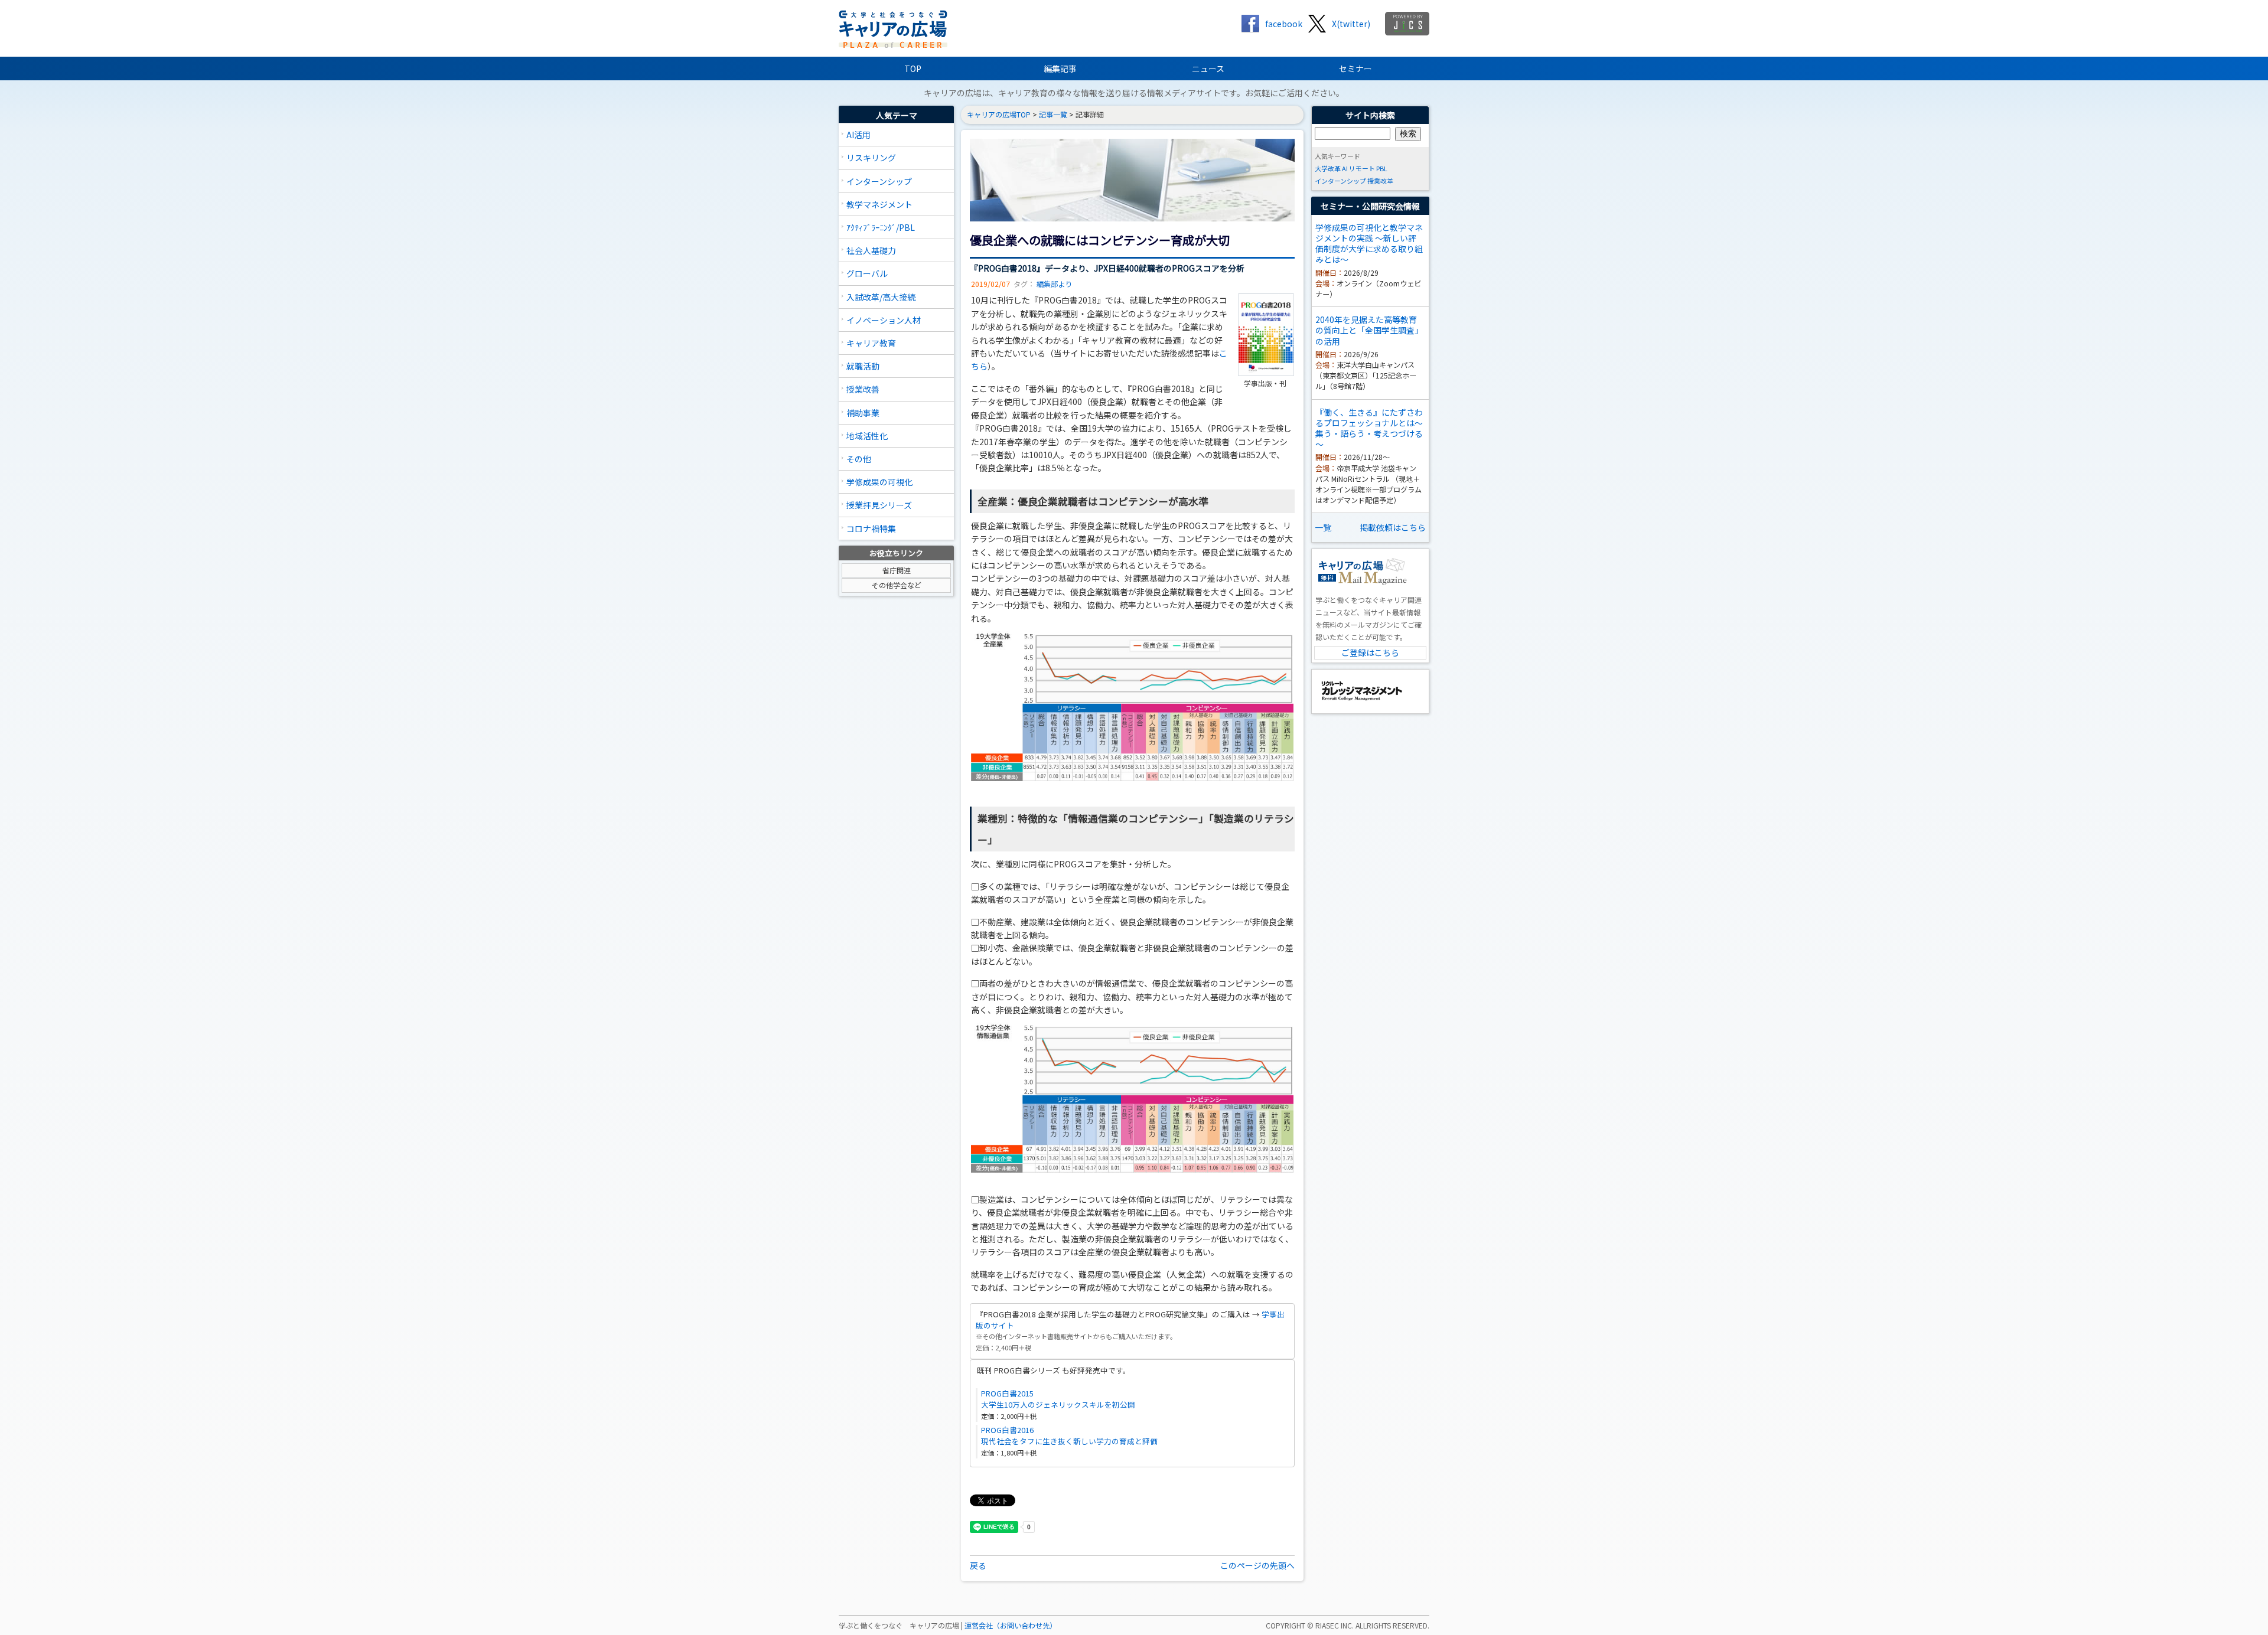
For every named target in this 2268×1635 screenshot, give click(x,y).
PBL (1382, 168)
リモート (1362, 168)
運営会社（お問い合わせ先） (1011, 1626)
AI (1345, 168)
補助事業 (863, 413)
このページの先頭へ (1257, 1565)
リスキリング (871, 158)
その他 (859, 459)
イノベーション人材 (884, 320)
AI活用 (858, 135)
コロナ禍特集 (871, 528)
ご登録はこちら (1370, 652)
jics (1407, 24)
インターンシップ (879, 181)
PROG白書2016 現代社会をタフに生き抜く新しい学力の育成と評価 (1069, 1435)
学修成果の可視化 (879, 482)
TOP (913, 68)
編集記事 (1060, 68)
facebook (1284, 24)
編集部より (1054, 284)
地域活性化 (867, 436)
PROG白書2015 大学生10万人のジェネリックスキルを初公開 (1058, 1399)
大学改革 (1328, 168)
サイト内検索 (1370, 115)
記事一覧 (1053, 115)
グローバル (867, 273)
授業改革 (1380, 181)
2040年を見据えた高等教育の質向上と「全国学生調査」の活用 (1369, 330)
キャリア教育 (871, 343)
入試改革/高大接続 (881, 297)
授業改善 (863, 389)
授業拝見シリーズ (879, 505)
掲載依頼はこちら (1393, 527)
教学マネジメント (879, 204)
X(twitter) (1351, 24)
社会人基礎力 (871, 250)
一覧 (1323, 527)
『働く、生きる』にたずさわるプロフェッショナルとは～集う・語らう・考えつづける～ (1369, 428)
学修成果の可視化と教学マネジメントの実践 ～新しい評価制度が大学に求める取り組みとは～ (1369, 244)
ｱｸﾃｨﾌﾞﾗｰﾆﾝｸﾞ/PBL (881, 227)
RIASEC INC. (1335, 1626)
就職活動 (863, 366)
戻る (978, 1565)
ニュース (1208, 68)
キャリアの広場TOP (999, 115)
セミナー (1355, 68)
